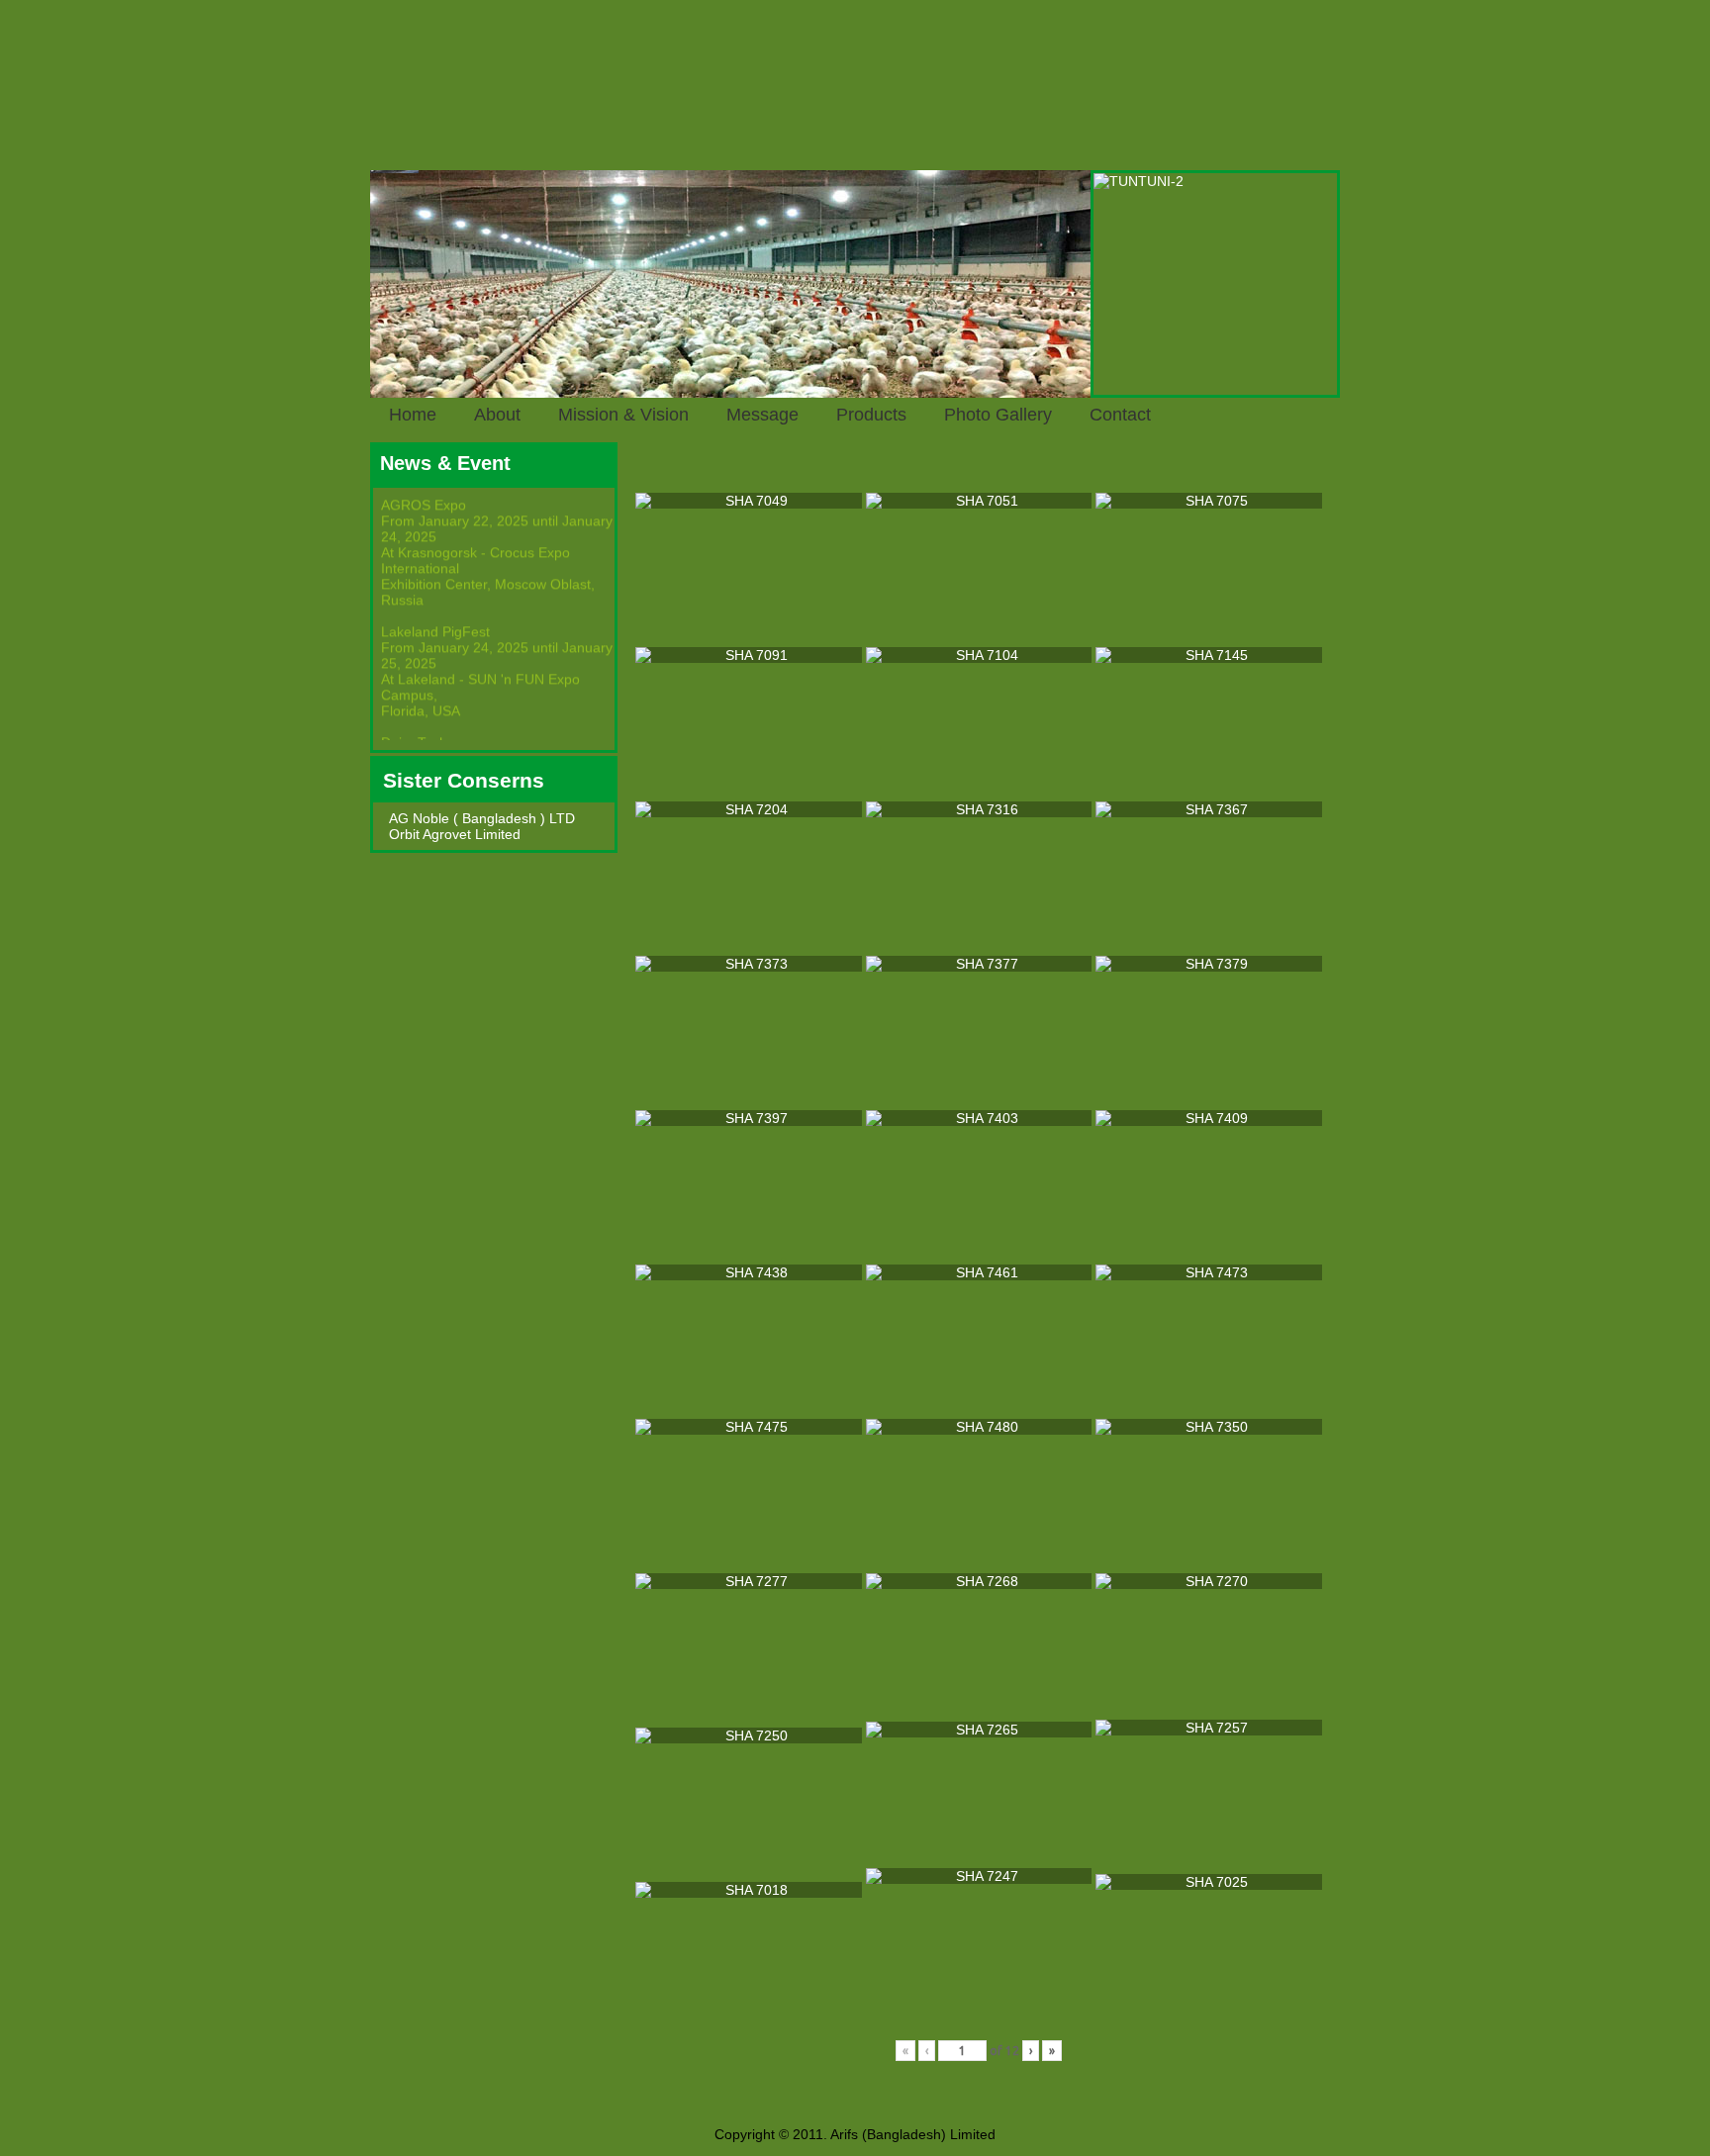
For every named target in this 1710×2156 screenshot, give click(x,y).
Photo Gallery (998, 415)
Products (871, 415)
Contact (1120, 415)
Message (762, 415)
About (497, 415)
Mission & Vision (623, 415)
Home (413, 415)
